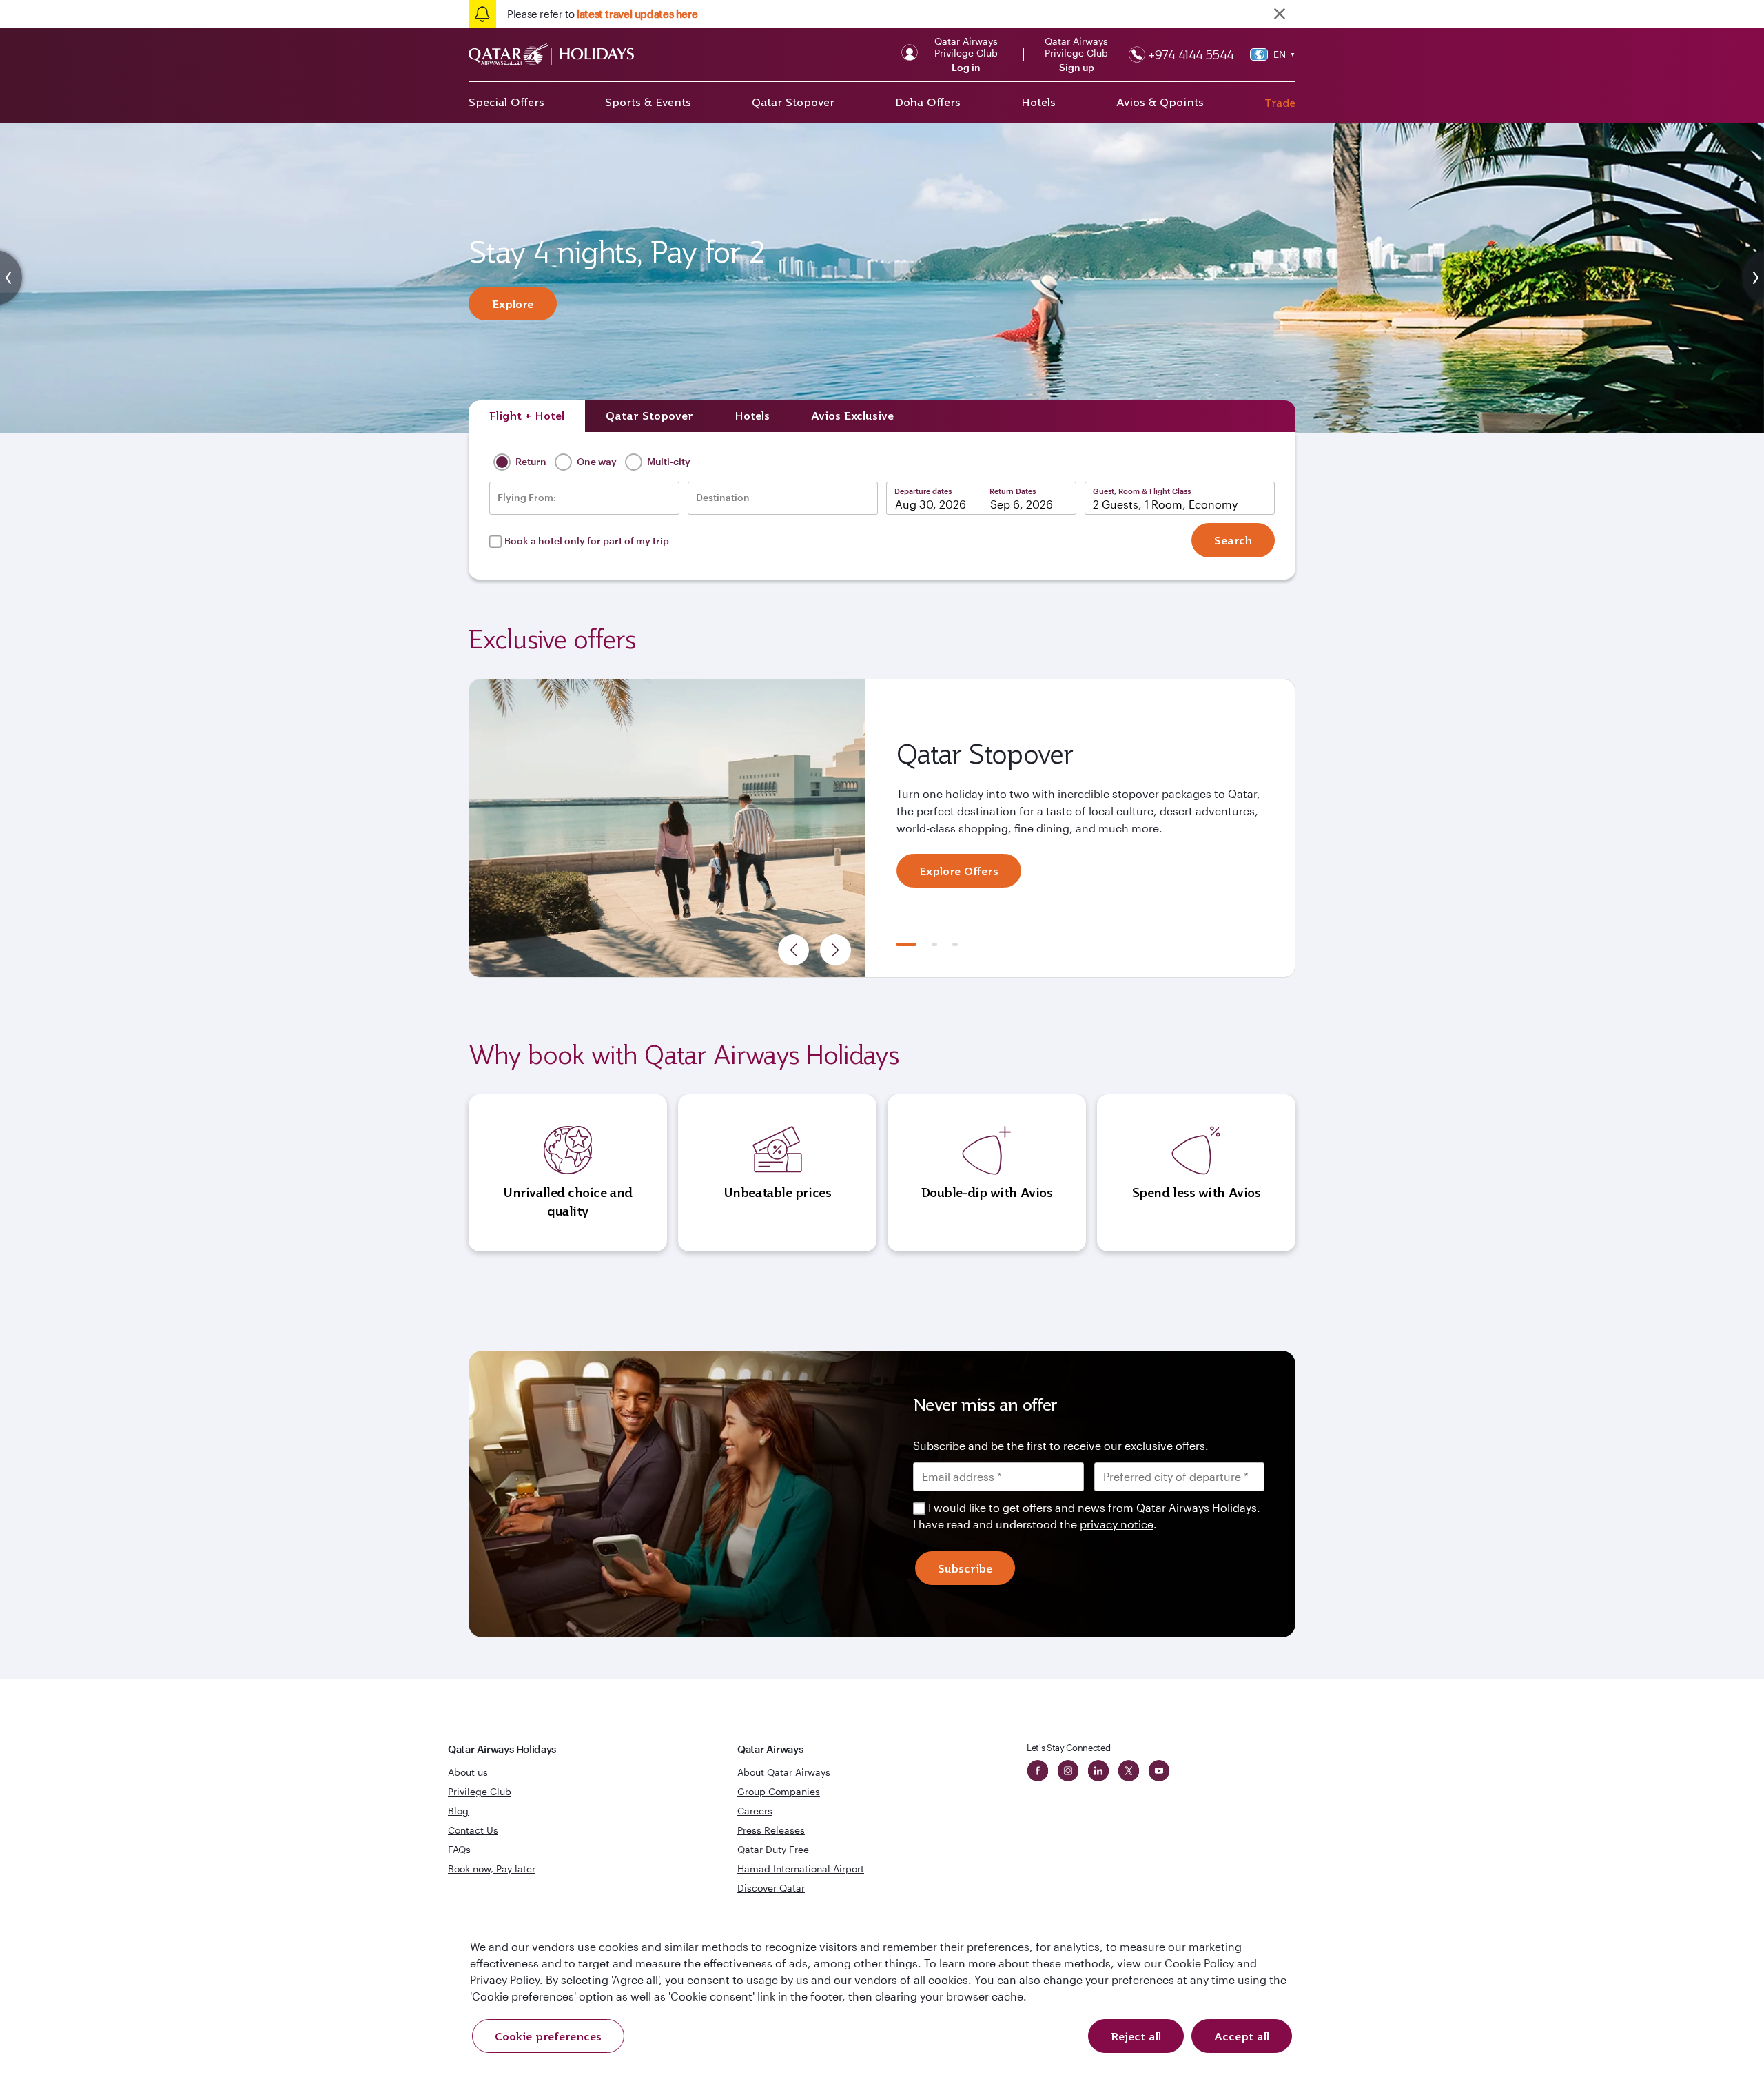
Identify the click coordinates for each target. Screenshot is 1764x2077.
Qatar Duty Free (773, 1849)
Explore (513, 304)
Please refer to (602, 14)
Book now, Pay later (492, 1869)
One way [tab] (596, 461)
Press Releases (771, 1830)
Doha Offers (928, 102)
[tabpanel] (882, 828)
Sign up (1077, 68)
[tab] (527, 416)
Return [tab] (530, 461)
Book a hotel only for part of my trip (587, 541)
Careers (755, 1811)
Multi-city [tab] (668, 461)
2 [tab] (934, 944)
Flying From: (527, 498)
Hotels (1038, 102)
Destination (723, 498)
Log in (966, 68)
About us (468, 1772)
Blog (458, 1811)
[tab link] (852, 416)
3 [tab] (955, 944)
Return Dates (1013, 491)
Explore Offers (959, 871)
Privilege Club (480, 1791)
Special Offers (506, 102)
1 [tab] (906, 944)
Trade (1280, 103)
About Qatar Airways (784, 1772)
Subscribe (965, 1568)
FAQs (459, 1849)
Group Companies (779, 1791)
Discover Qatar (771, 1888)
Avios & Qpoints (1160, 102)
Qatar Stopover (793, 102)
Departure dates (923, 491)
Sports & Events (648, 102)
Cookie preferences (548, 2036)
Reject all (1136, 2036)
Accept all (1242, 2036)
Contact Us (473, 1830)
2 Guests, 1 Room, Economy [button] (1165, 504)
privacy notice (1117, 1524)
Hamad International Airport (801, 1869)
